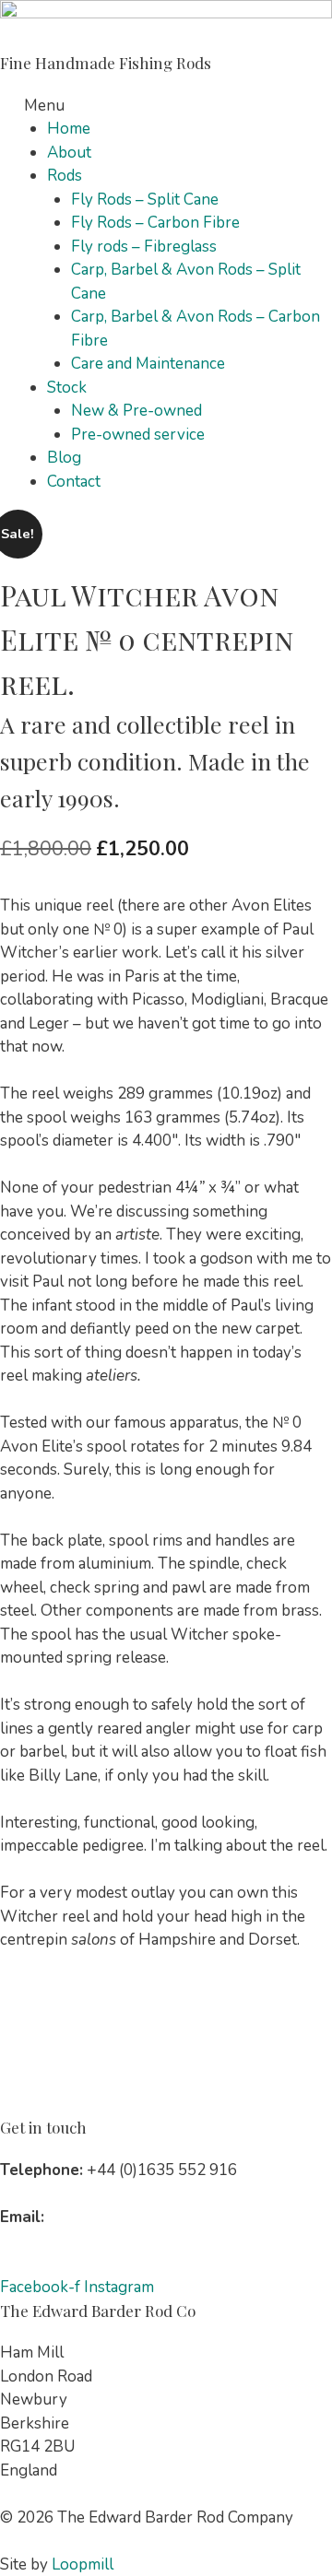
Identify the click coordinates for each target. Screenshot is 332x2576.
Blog (64, 458)
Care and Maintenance (148, 364)
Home (69, 129)
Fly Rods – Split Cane (145, 200)
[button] (166, 106)
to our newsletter (100, 2240)
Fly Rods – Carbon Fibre (155, 223)
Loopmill (83, 2564)
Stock (67, 388)
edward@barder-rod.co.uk (139, 2217)
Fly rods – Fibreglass (144, 247)
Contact (74, 482)
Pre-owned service (138, 435)
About (69, 153)
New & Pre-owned (136, 411)
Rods (65, 176)
